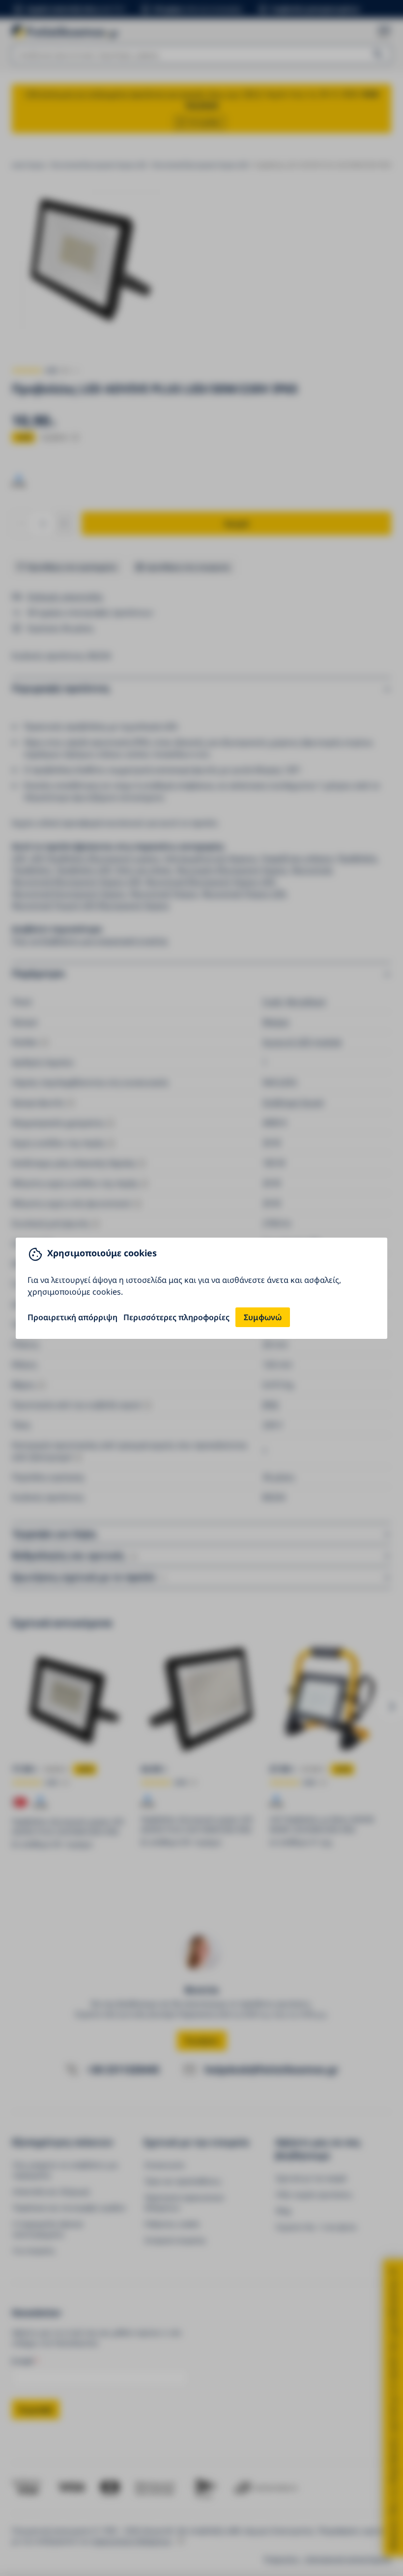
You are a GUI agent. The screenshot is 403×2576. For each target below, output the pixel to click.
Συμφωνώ (263, 1317)
